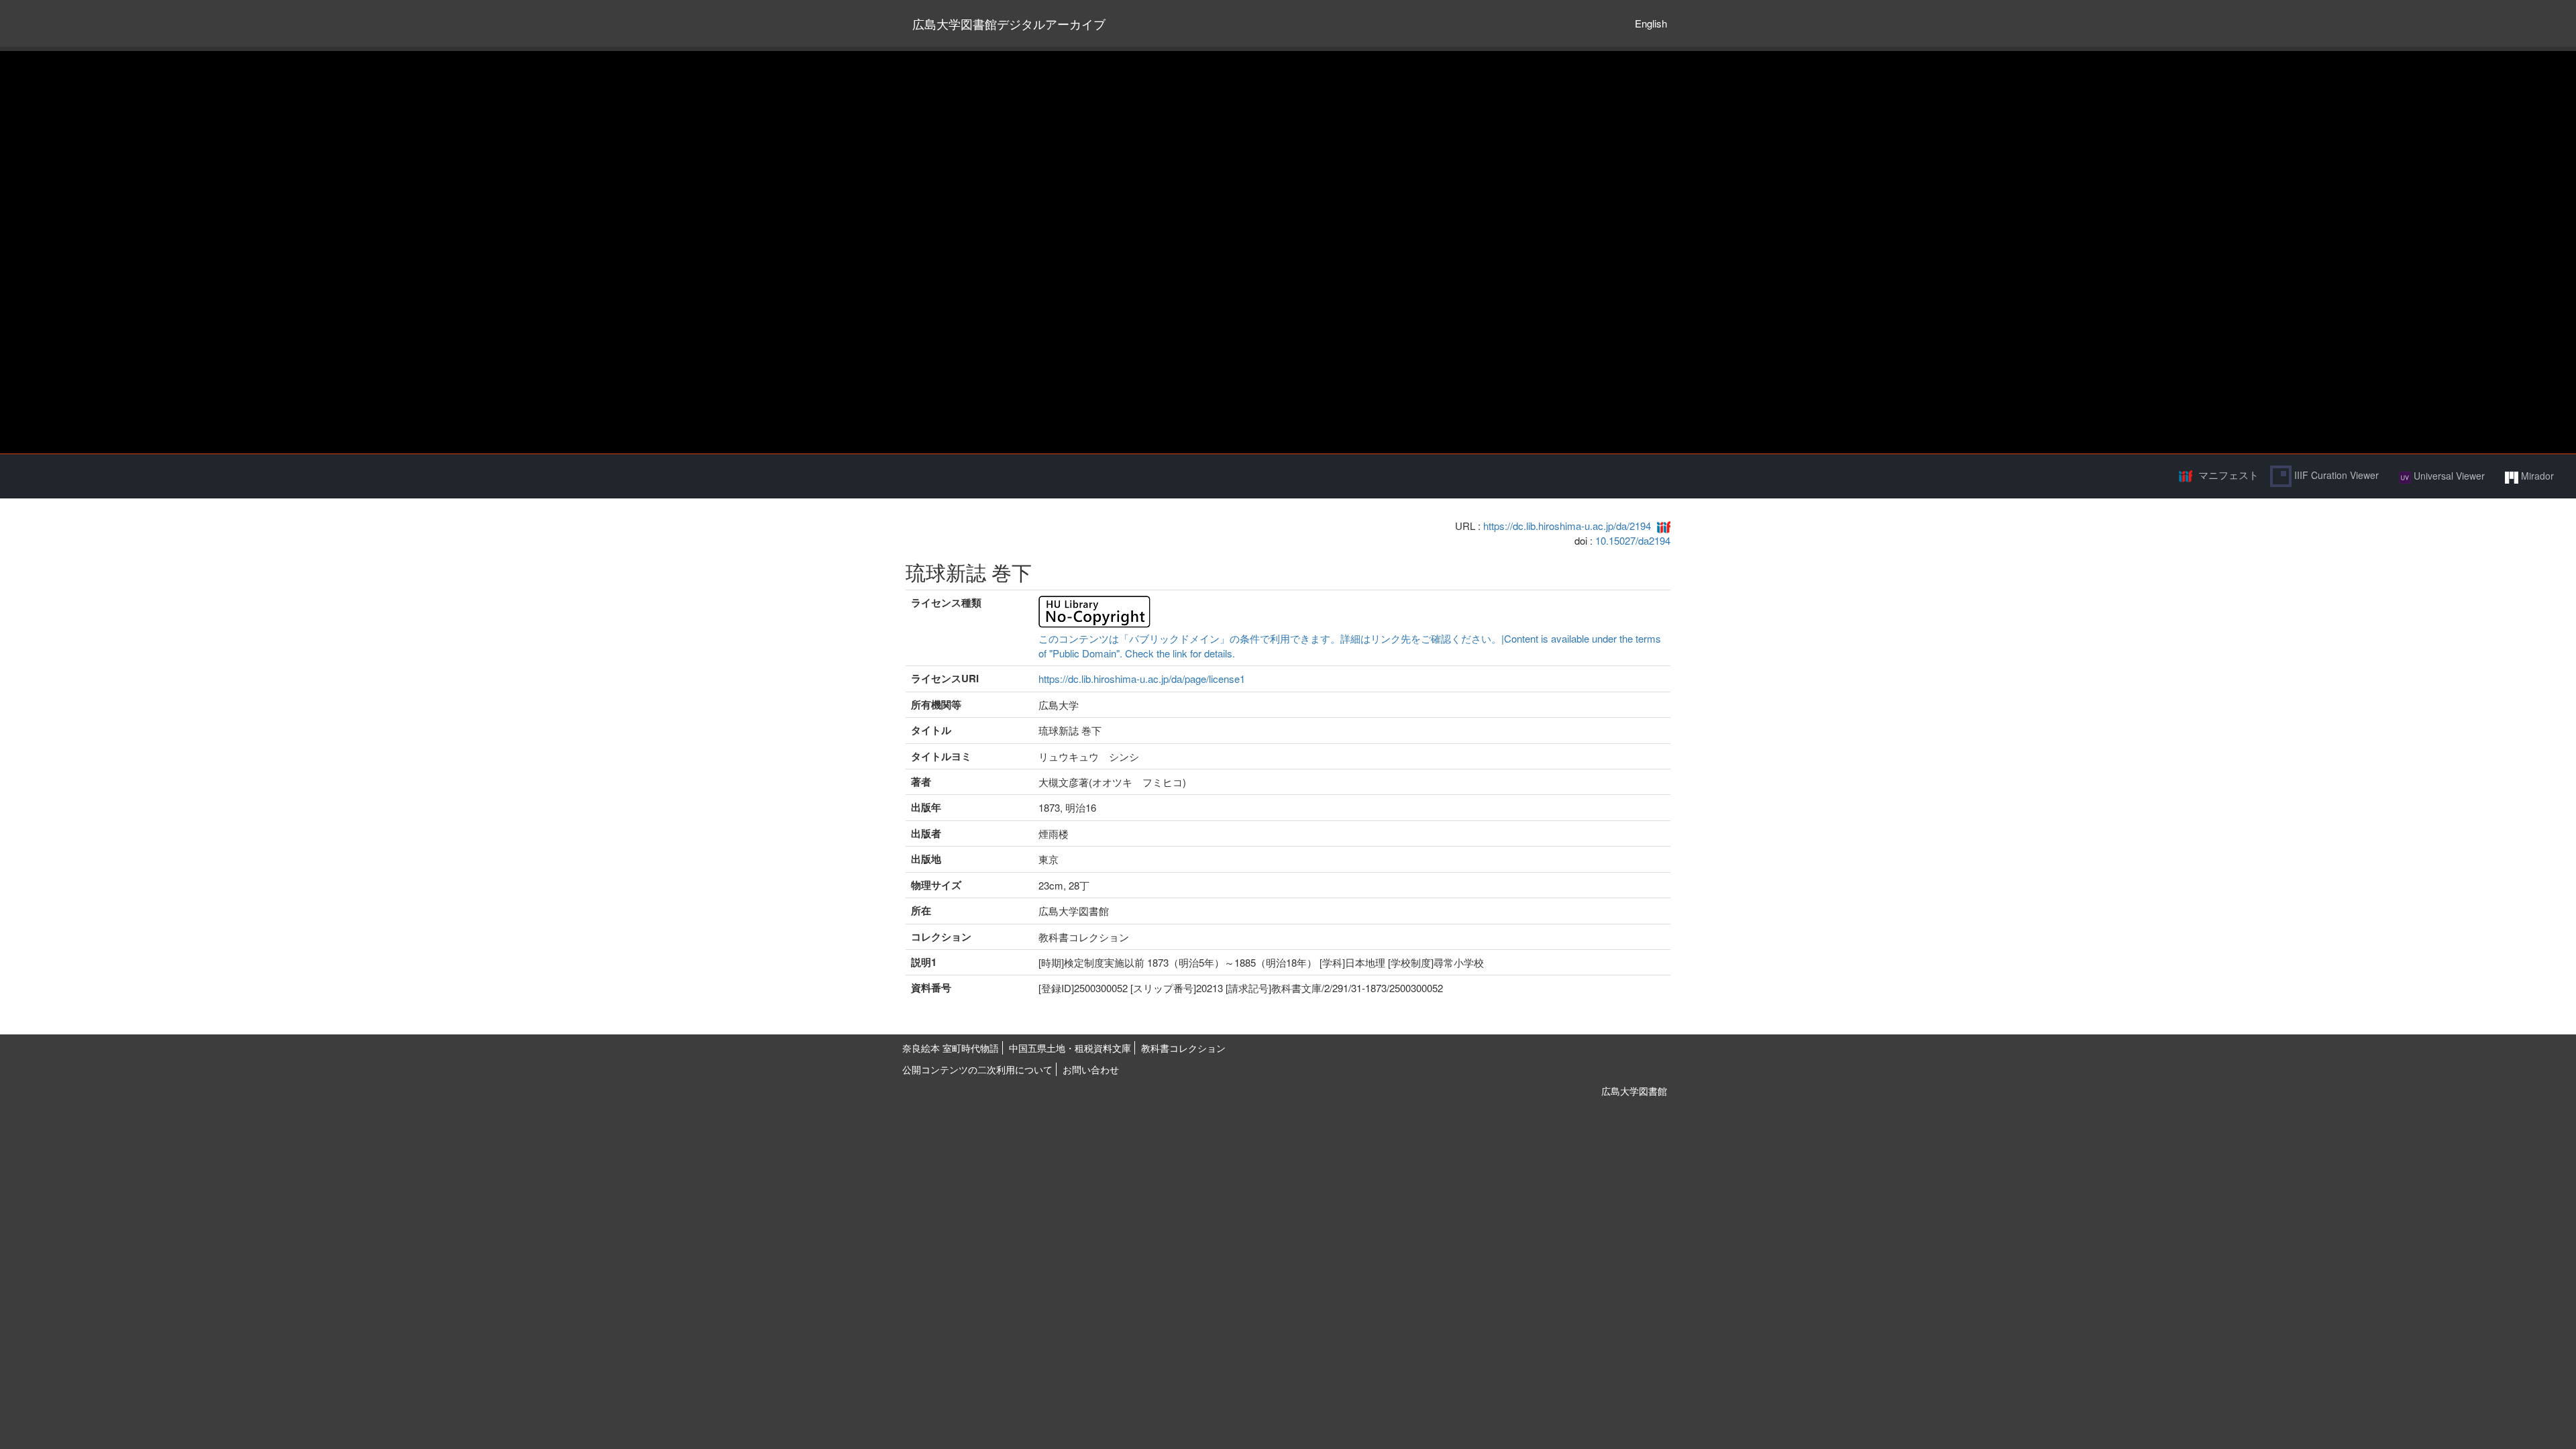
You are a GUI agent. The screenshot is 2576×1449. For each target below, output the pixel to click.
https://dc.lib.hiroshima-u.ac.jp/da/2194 (1567, 526)
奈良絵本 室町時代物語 (951, 1048)
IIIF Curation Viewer (2335, 475)
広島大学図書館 (1634, 1091)
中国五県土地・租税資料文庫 (1070, 1048)
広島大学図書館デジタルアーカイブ (1009, 23)
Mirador (2536, 476)
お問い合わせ (1091, 1069)
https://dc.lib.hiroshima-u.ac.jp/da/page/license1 (1142, 679)
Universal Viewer (2448, 476)
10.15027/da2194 (1633, 540)
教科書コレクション (1183, 1048)
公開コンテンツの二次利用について (977, 1069)
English (1651, 23)
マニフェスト (2229, 475)
